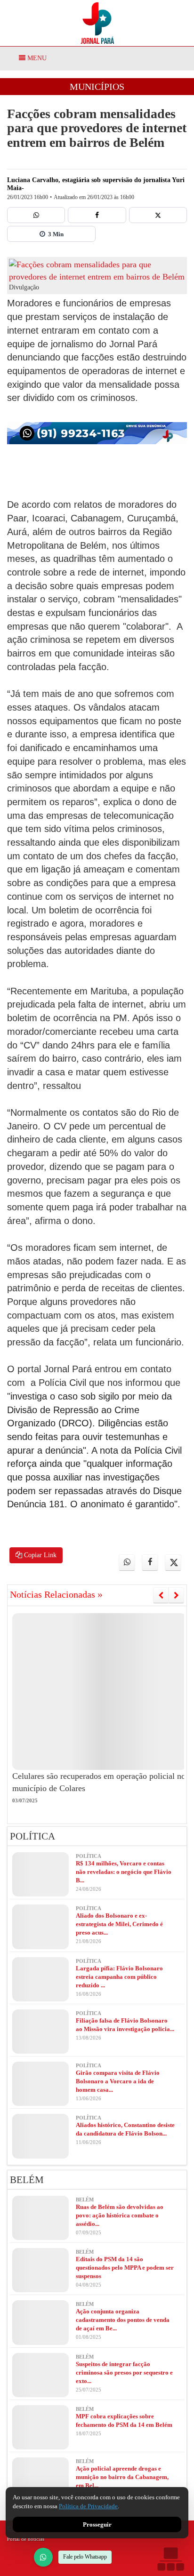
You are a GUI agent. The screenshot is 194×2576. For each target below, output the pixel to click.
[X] (158, 215)
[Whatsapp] (36, 215)
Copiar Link (39, 1555)
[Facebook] (97, 215)
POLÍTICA (32, 1836)
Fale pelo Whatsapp (85, 2557)
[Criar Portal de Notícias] (170, 2559)
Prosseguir (97, 2524)
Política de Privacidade (88, 2506)
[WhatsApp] (43, 2557)
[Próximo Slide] (176, 1595)
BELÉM (27, 2180)
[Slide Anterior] (161, 1595)
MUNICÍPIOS (97, 87)
